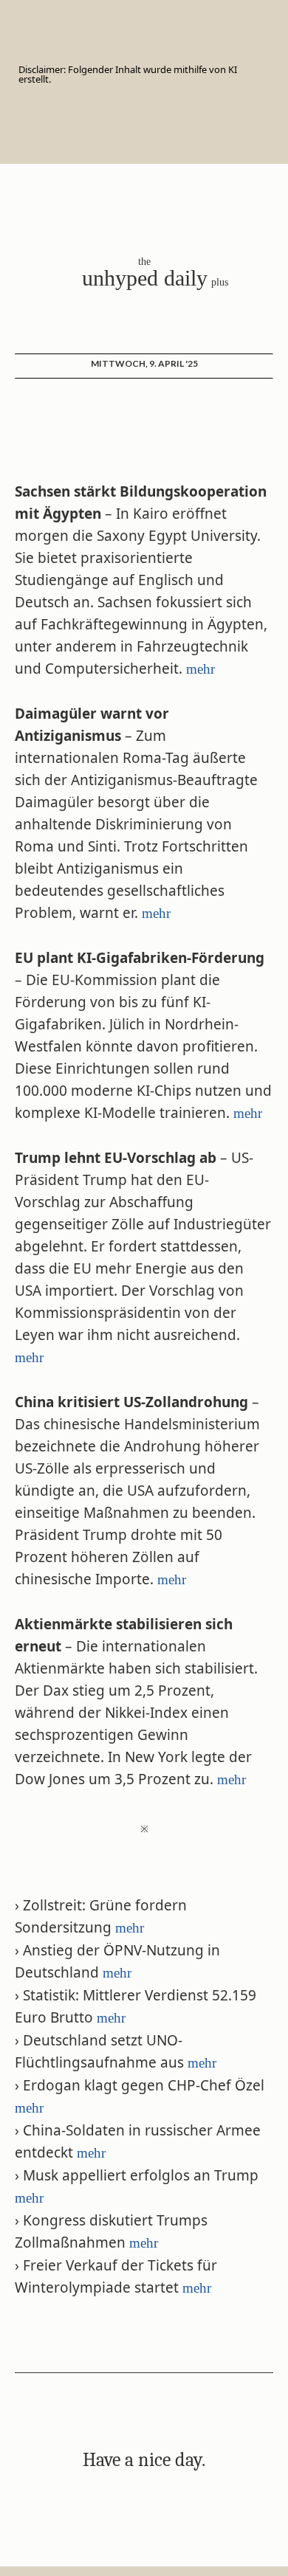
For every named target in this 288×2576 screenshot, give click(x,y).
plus (220, 282)
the (144, 262)
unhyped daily (145, 278)
